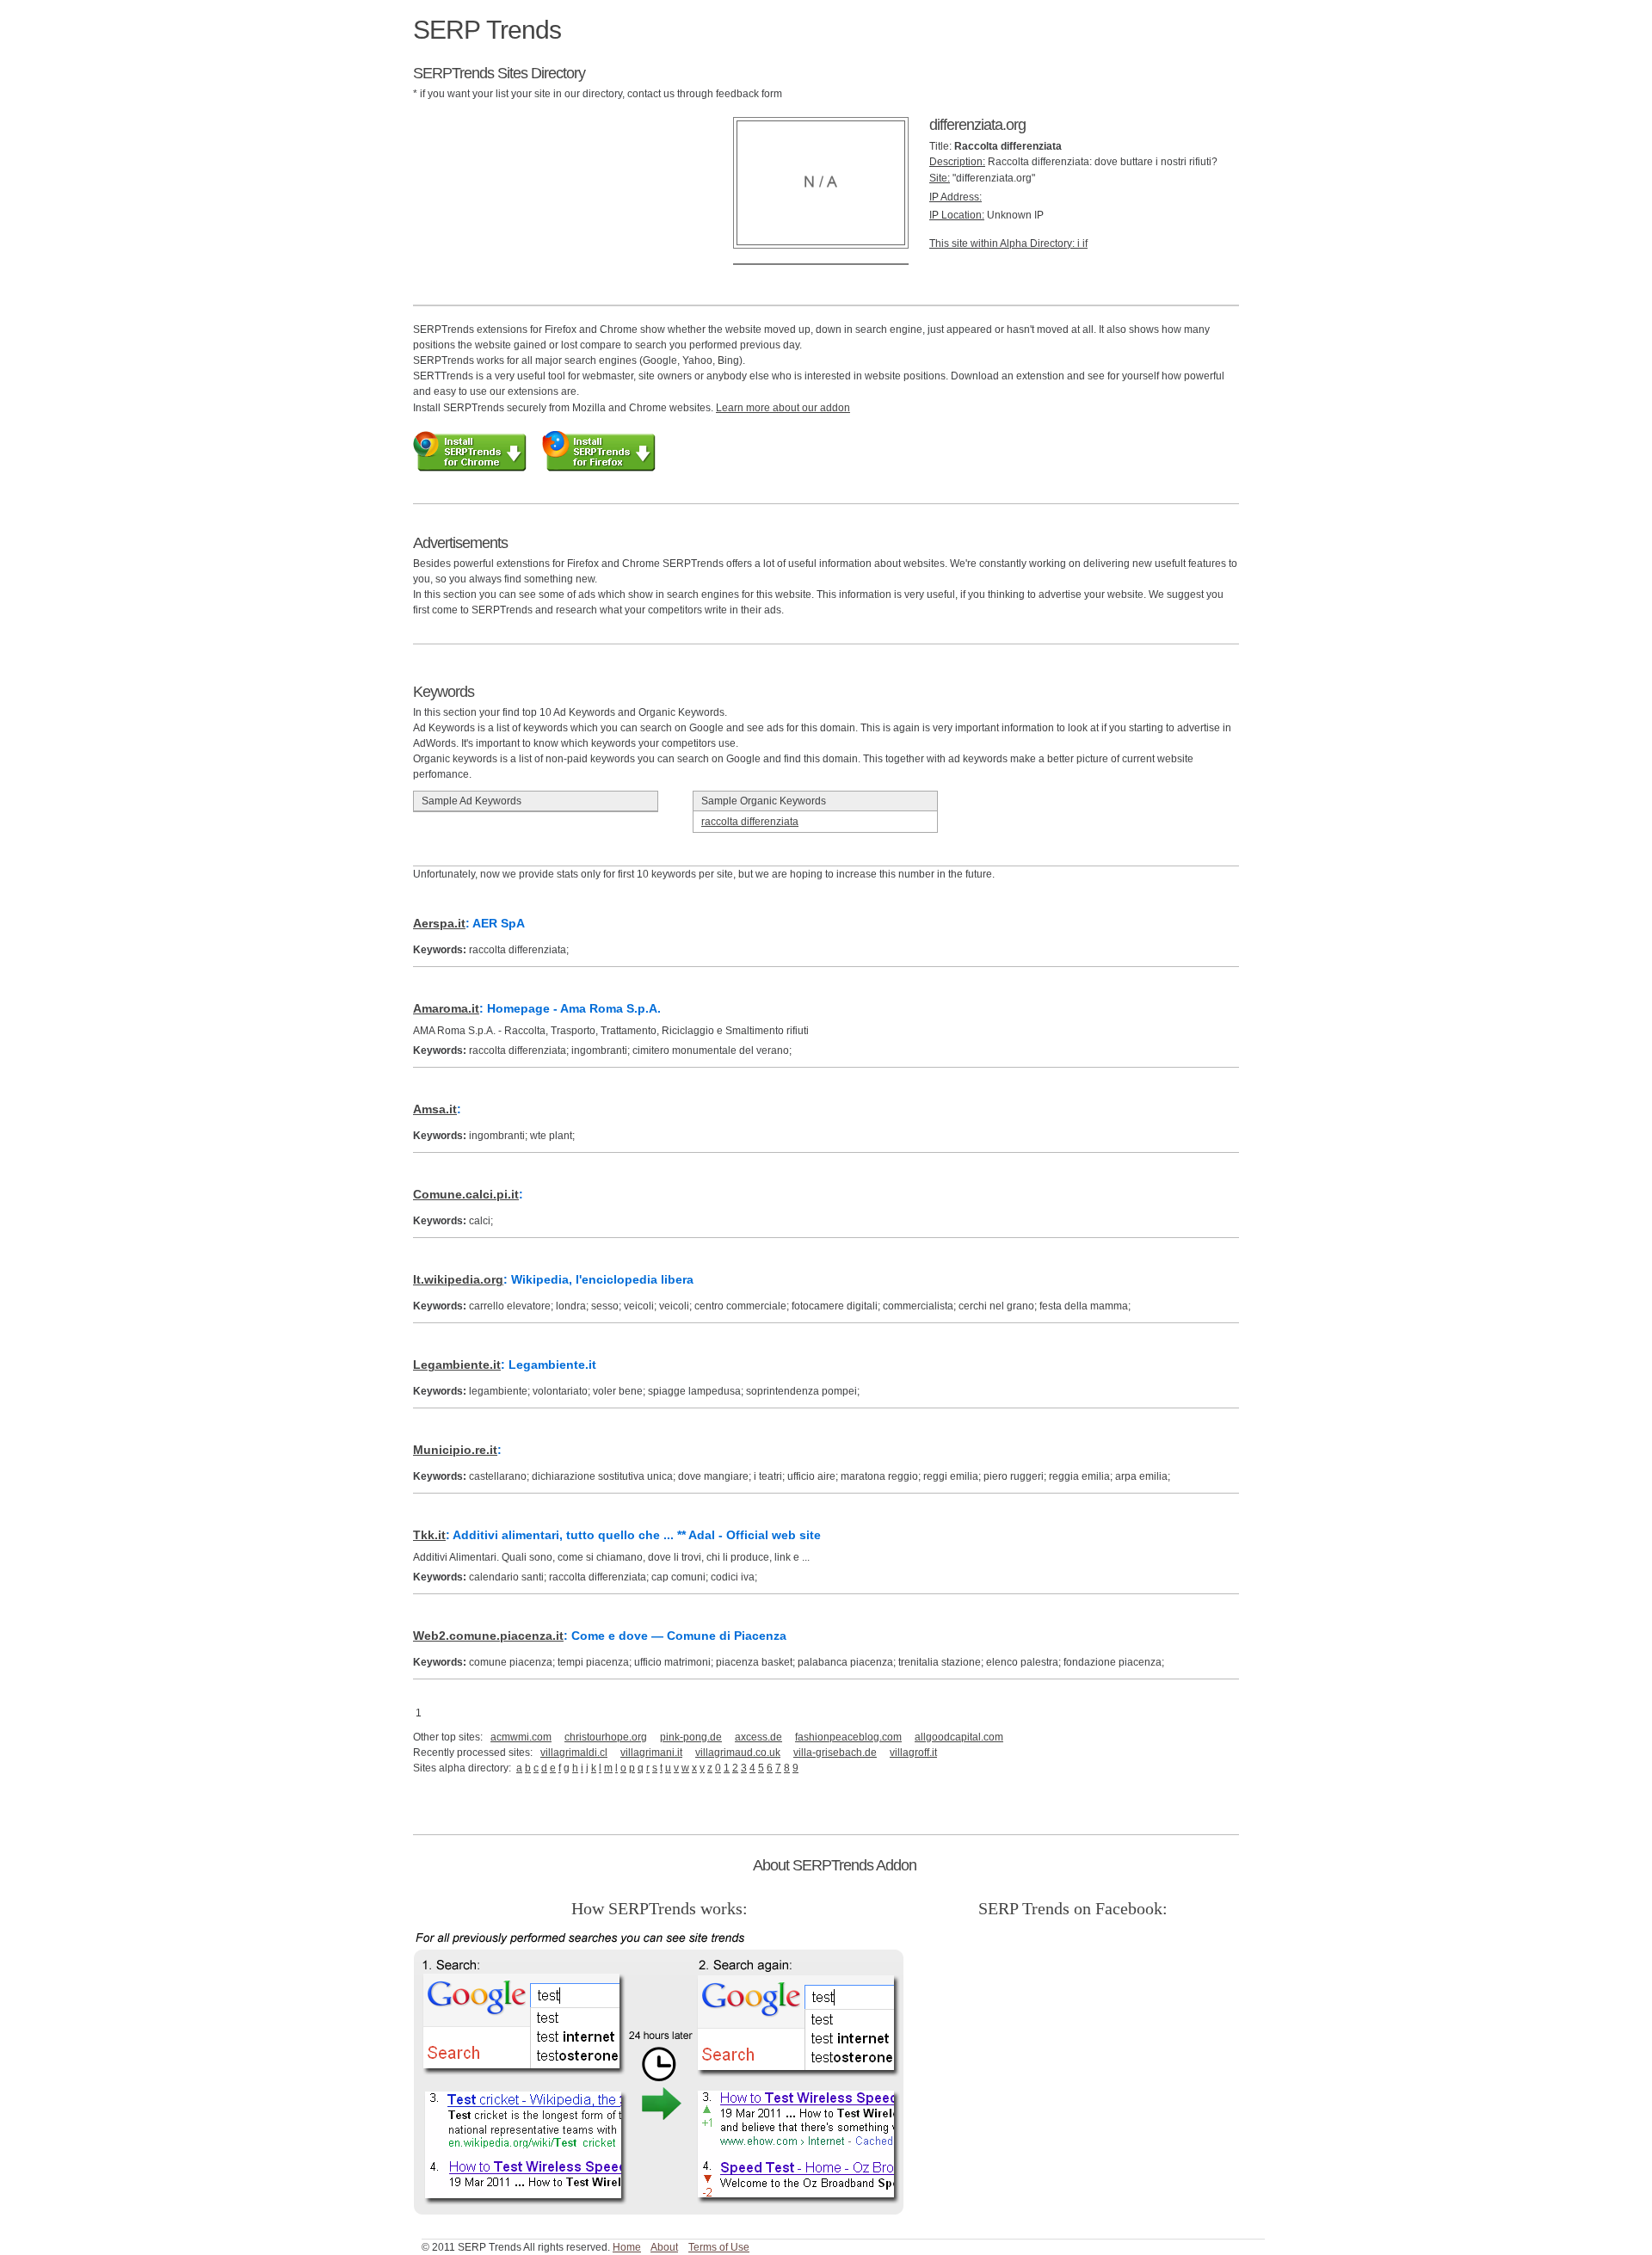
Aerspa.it (439, 923)
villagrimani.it (651, 1753)
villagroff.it (913, 1753)
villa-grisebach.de (835, 1753)
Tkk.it (429, 1535)
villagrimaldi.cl (574, 1753)
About (664, 2247)
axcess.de (758, 1737)
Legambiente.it (457, 1365)
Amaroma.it (446, 1008)
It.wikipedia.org (458, 1279)
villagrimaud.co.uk (738, 1753)
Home (627, 2247)
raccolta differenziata (750, 822)
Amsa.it (435, 1109)
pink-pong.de (691, 1737)
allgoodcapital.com (959, 1737)
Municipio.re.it (455, 1450)
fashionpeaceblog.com (848, 1737)
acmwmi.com (521, 1737)
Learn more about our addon (783, 408)
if (1085, 243)
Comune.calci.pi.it (466, 1194)
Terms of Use (719, 2247)
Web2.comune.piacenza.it (488, 1636)
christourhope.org (606, 1737)
